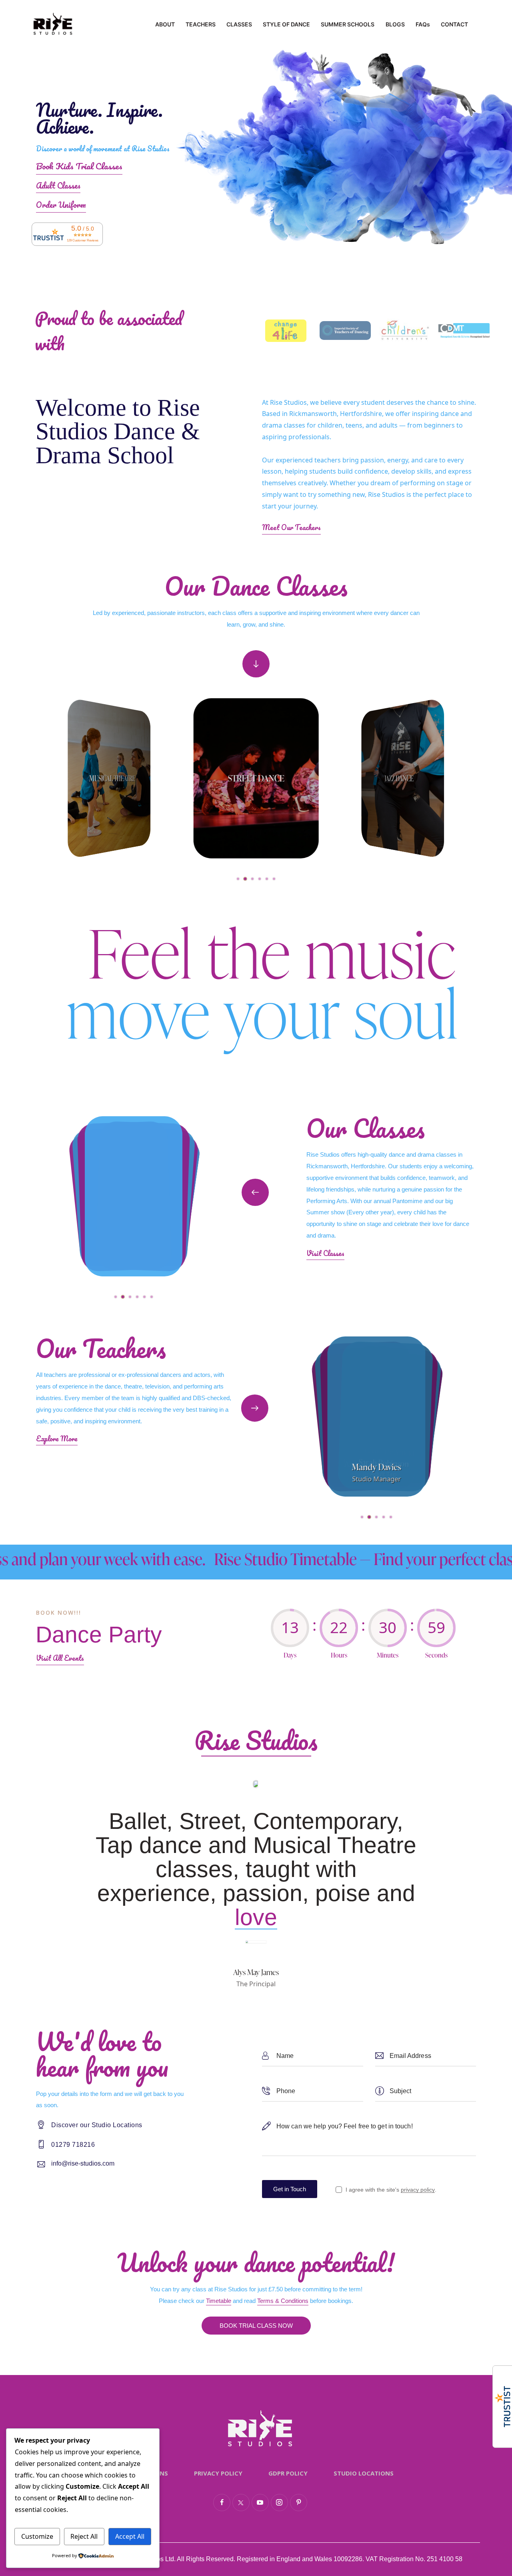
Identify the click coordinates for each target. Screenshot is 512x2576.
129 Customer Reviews (83, 240)
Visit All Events (60, 1658)
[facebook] (222, 2503)
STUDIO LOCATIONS (364, 2473)
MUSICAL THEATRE (112, 778)
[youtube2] (260, 2503)
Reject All (84, 2536)
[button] (238, 879)
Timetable (219, 2301)
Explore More (57, 1439)
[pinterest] (299, 2503)
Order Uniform (61, 205)
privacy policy (418, 2190)
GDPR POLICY (288, 2473)
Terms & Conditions (283, 2301)
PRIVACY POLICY (218, 2473)
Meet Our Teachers (291, 527)
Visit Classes (325, 1253)
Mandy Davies (376, 1467)
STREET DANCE (256, 778)
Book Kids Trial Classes (79, 166)
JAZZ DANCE (399, 778)
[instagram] (279, 2503)
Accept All (130, 2536)
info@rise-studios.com (83, 2163)
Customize (37, 2536)
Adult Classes (58, 186)
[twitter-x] (241, 2503)
